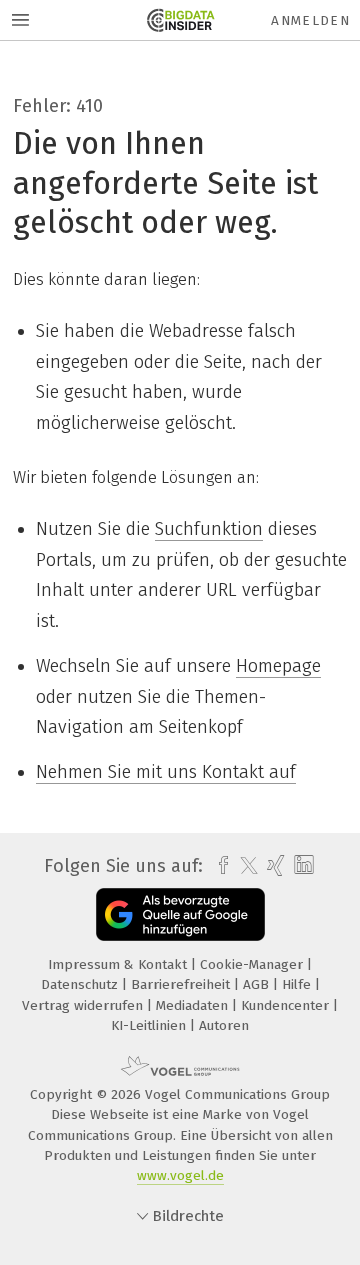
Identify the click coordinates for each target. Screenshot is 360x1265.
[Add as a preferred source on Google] (180, 914)
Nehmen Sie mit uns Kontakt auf (166, 772)
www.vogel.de (180, 1175)
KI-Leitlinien (150, 1025)
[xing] (273, 866)
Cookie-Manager (253, 964)
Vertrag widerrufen (84, 1005)
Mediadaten (194, 1005)
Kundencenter (287, 1005)
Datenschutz (81, 984)
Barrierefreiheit (182, 984)
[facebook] (218, 866)
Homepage (278, 666)
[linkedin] (301, 865)
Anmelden (310, 20)
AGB (258, 984)
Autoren (224, 1025)
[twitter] (244, 866)
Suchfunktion (209, 529)
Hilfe (298, 984)
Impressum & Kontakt (119, 964)
